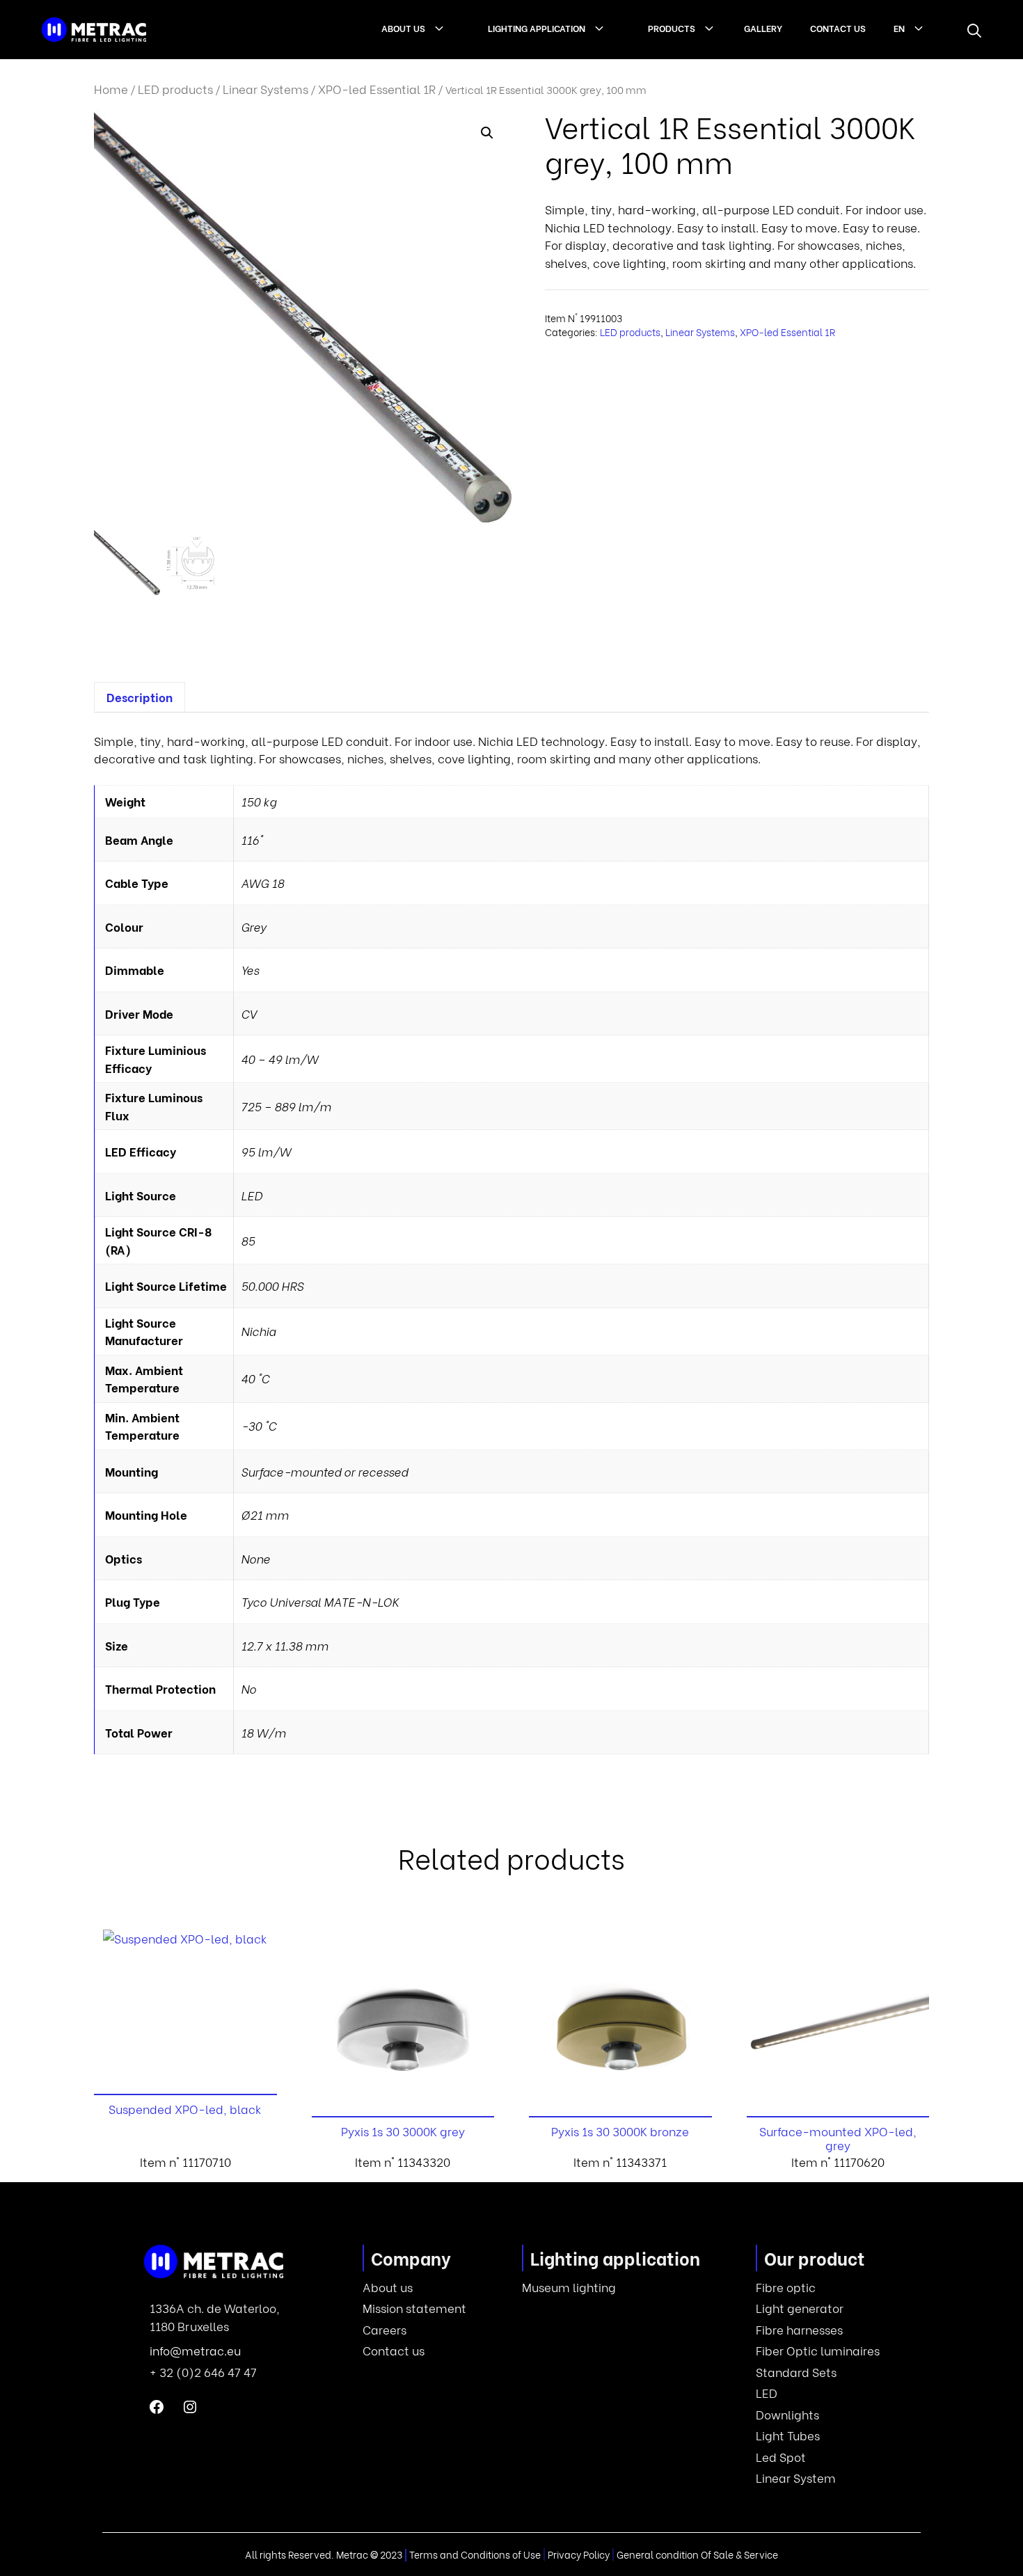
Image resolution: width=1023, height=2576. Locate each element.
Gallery (763, 27)
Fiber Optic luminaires (818, 2350)
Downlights (787, 2414)
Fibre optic (786, 2287)
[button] (974, 30)
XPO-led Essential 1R (377, 89)
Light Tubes (788, 2435)
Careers (384, 2329)
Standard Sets (796, 2372)
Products (672, 27)
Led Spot (781, 2457)
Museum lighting (569, 2287)
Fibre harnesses (799, 2329)
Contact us (838, 27)
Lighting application (537, 27)
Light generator (800, 2308)
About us (403, 27)
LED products (175, 89)
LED (767, 2393)
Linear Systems (265, 89)
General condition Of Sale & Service (697, 2554)
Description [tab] (140, 697)
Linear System (796, 2478)
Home (111, 89)
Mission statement (414, 2308)
